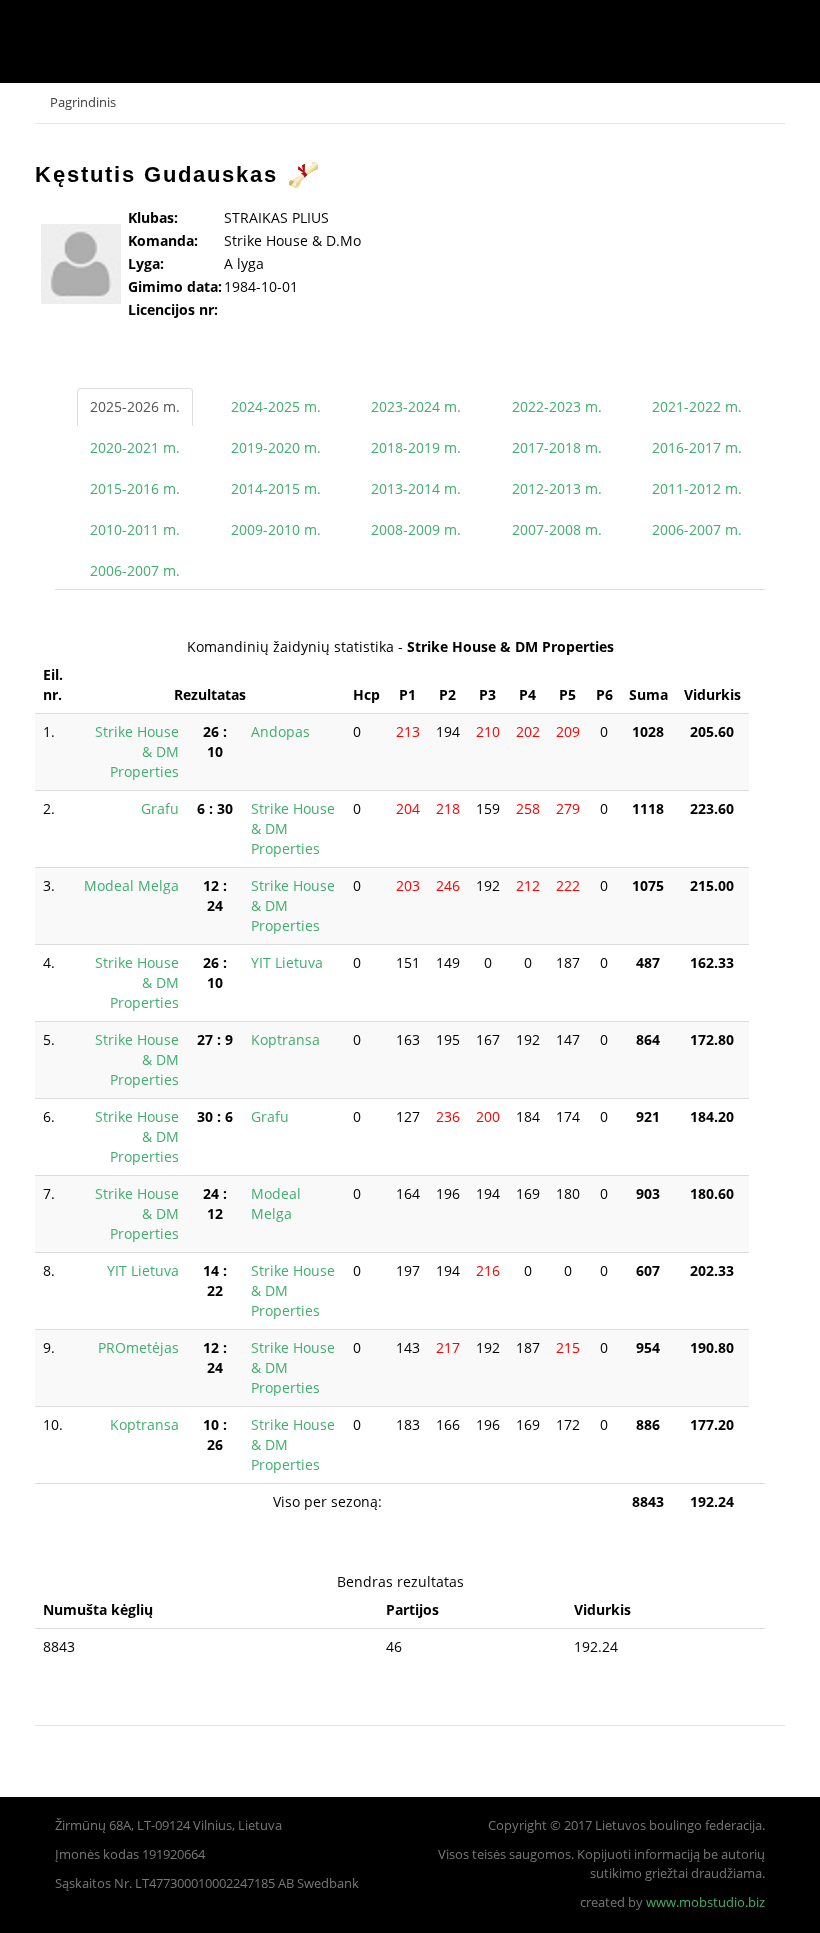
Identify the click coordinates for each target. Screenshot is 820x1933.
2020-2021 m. (135, 447)
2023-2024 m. (416, 406)
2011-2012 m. (697, 488)
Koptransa (285, 1039)
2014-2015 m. (276, 488)
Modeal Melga (131, 885)
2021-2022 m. (697, 406)
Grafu (160, 808)
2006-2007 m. (697, 529)
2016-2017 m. (697, 447)
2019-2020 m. (276, 447)
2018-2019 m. (416, 447)
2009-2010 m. (276, 529)
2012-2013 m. (557, 488)
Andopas (280, 731)
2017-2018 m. (557, 447)
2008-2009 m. (416, 529)
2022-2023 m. (557, 406)
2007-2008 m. (557, 529)
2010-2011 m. (135, 529)
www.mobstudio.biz (705, 1902)
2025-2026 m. (135, 406)
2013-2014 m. (416, 488)
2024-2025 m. (276, 406)
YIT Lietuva (287, 962)
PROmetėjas (138, 1347)
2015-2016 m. (135, 488)
